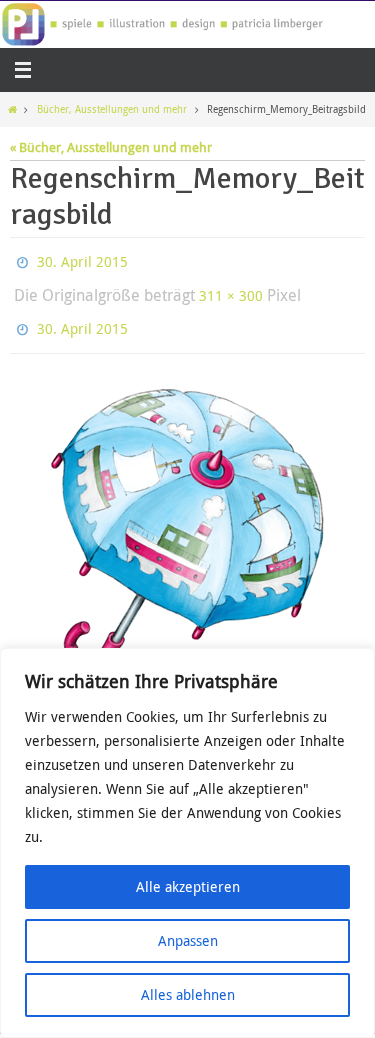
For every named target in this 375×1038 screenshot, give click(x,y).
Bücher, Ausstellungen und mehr (112, 109)
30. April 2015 (82, 259)
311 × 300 (231, 288)
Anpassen (188, 940)
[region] (187, 843)
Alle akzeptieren (188, 886)
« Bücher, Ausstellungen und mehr (111, 147)
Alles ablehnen (188, 994)
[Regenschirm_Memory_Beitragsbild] (187, 519)
